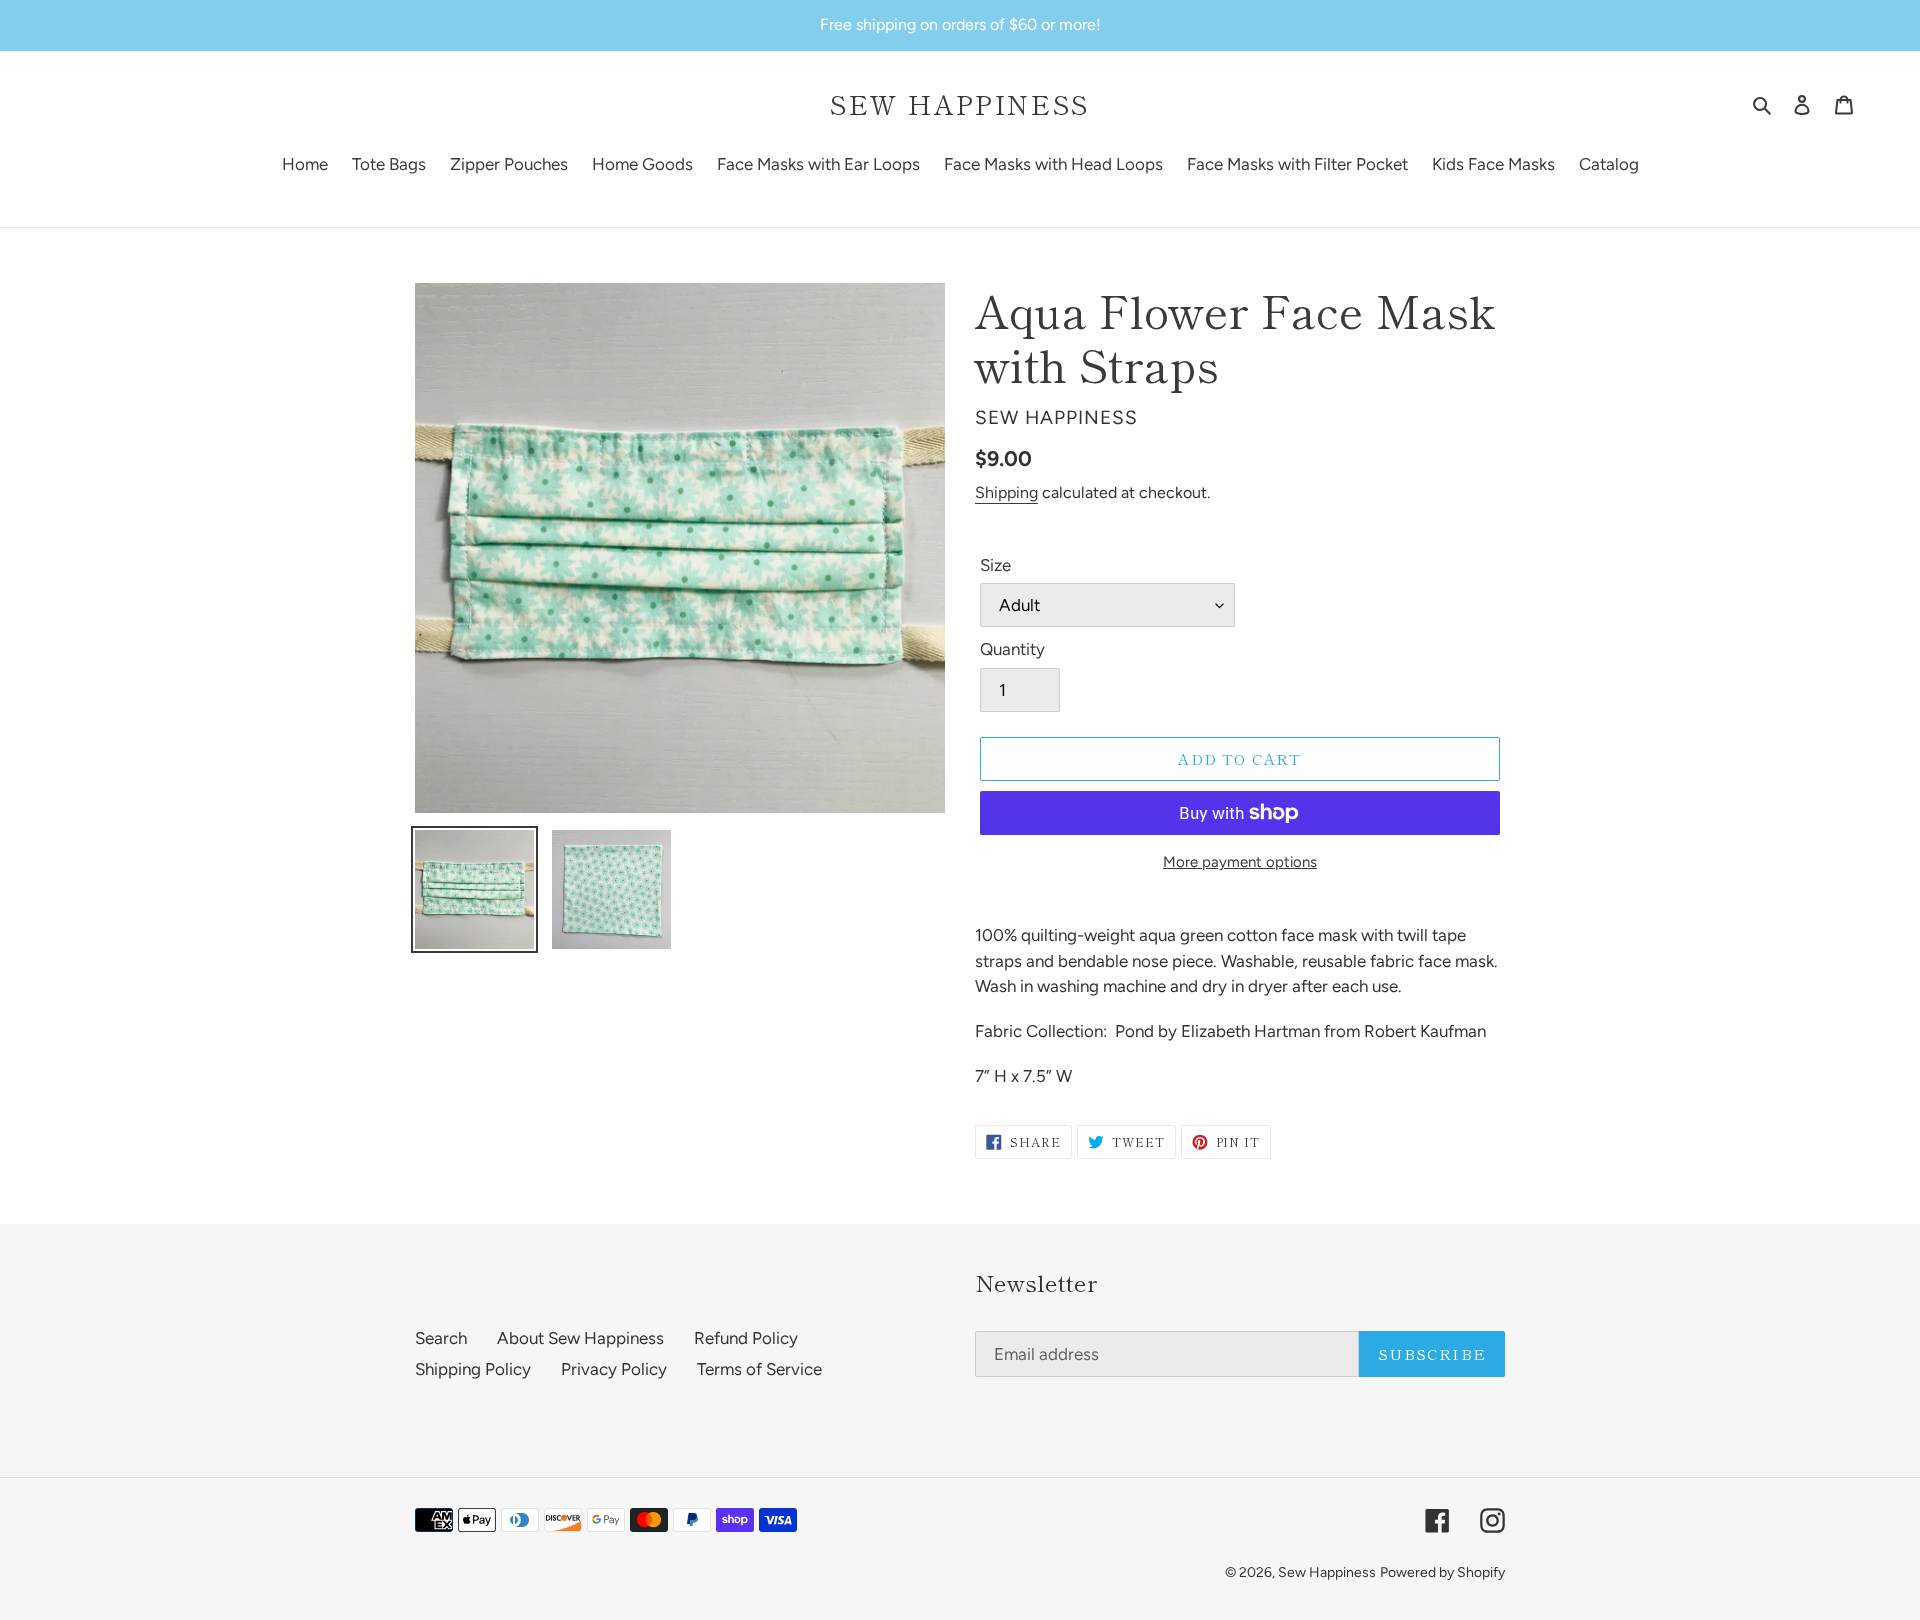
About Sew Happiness (580, 1338)
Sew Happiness (960, 103)
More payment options (1240, 862)
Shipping (1006, 492)
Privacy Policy (614, 1369)
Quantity (1012, 649)
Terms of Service (759, 1369)
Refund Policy (746, 1338)
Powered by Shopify (1442, 1572)
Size (995, 565)
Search (441, 1338)
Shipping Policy (473, 1369)
